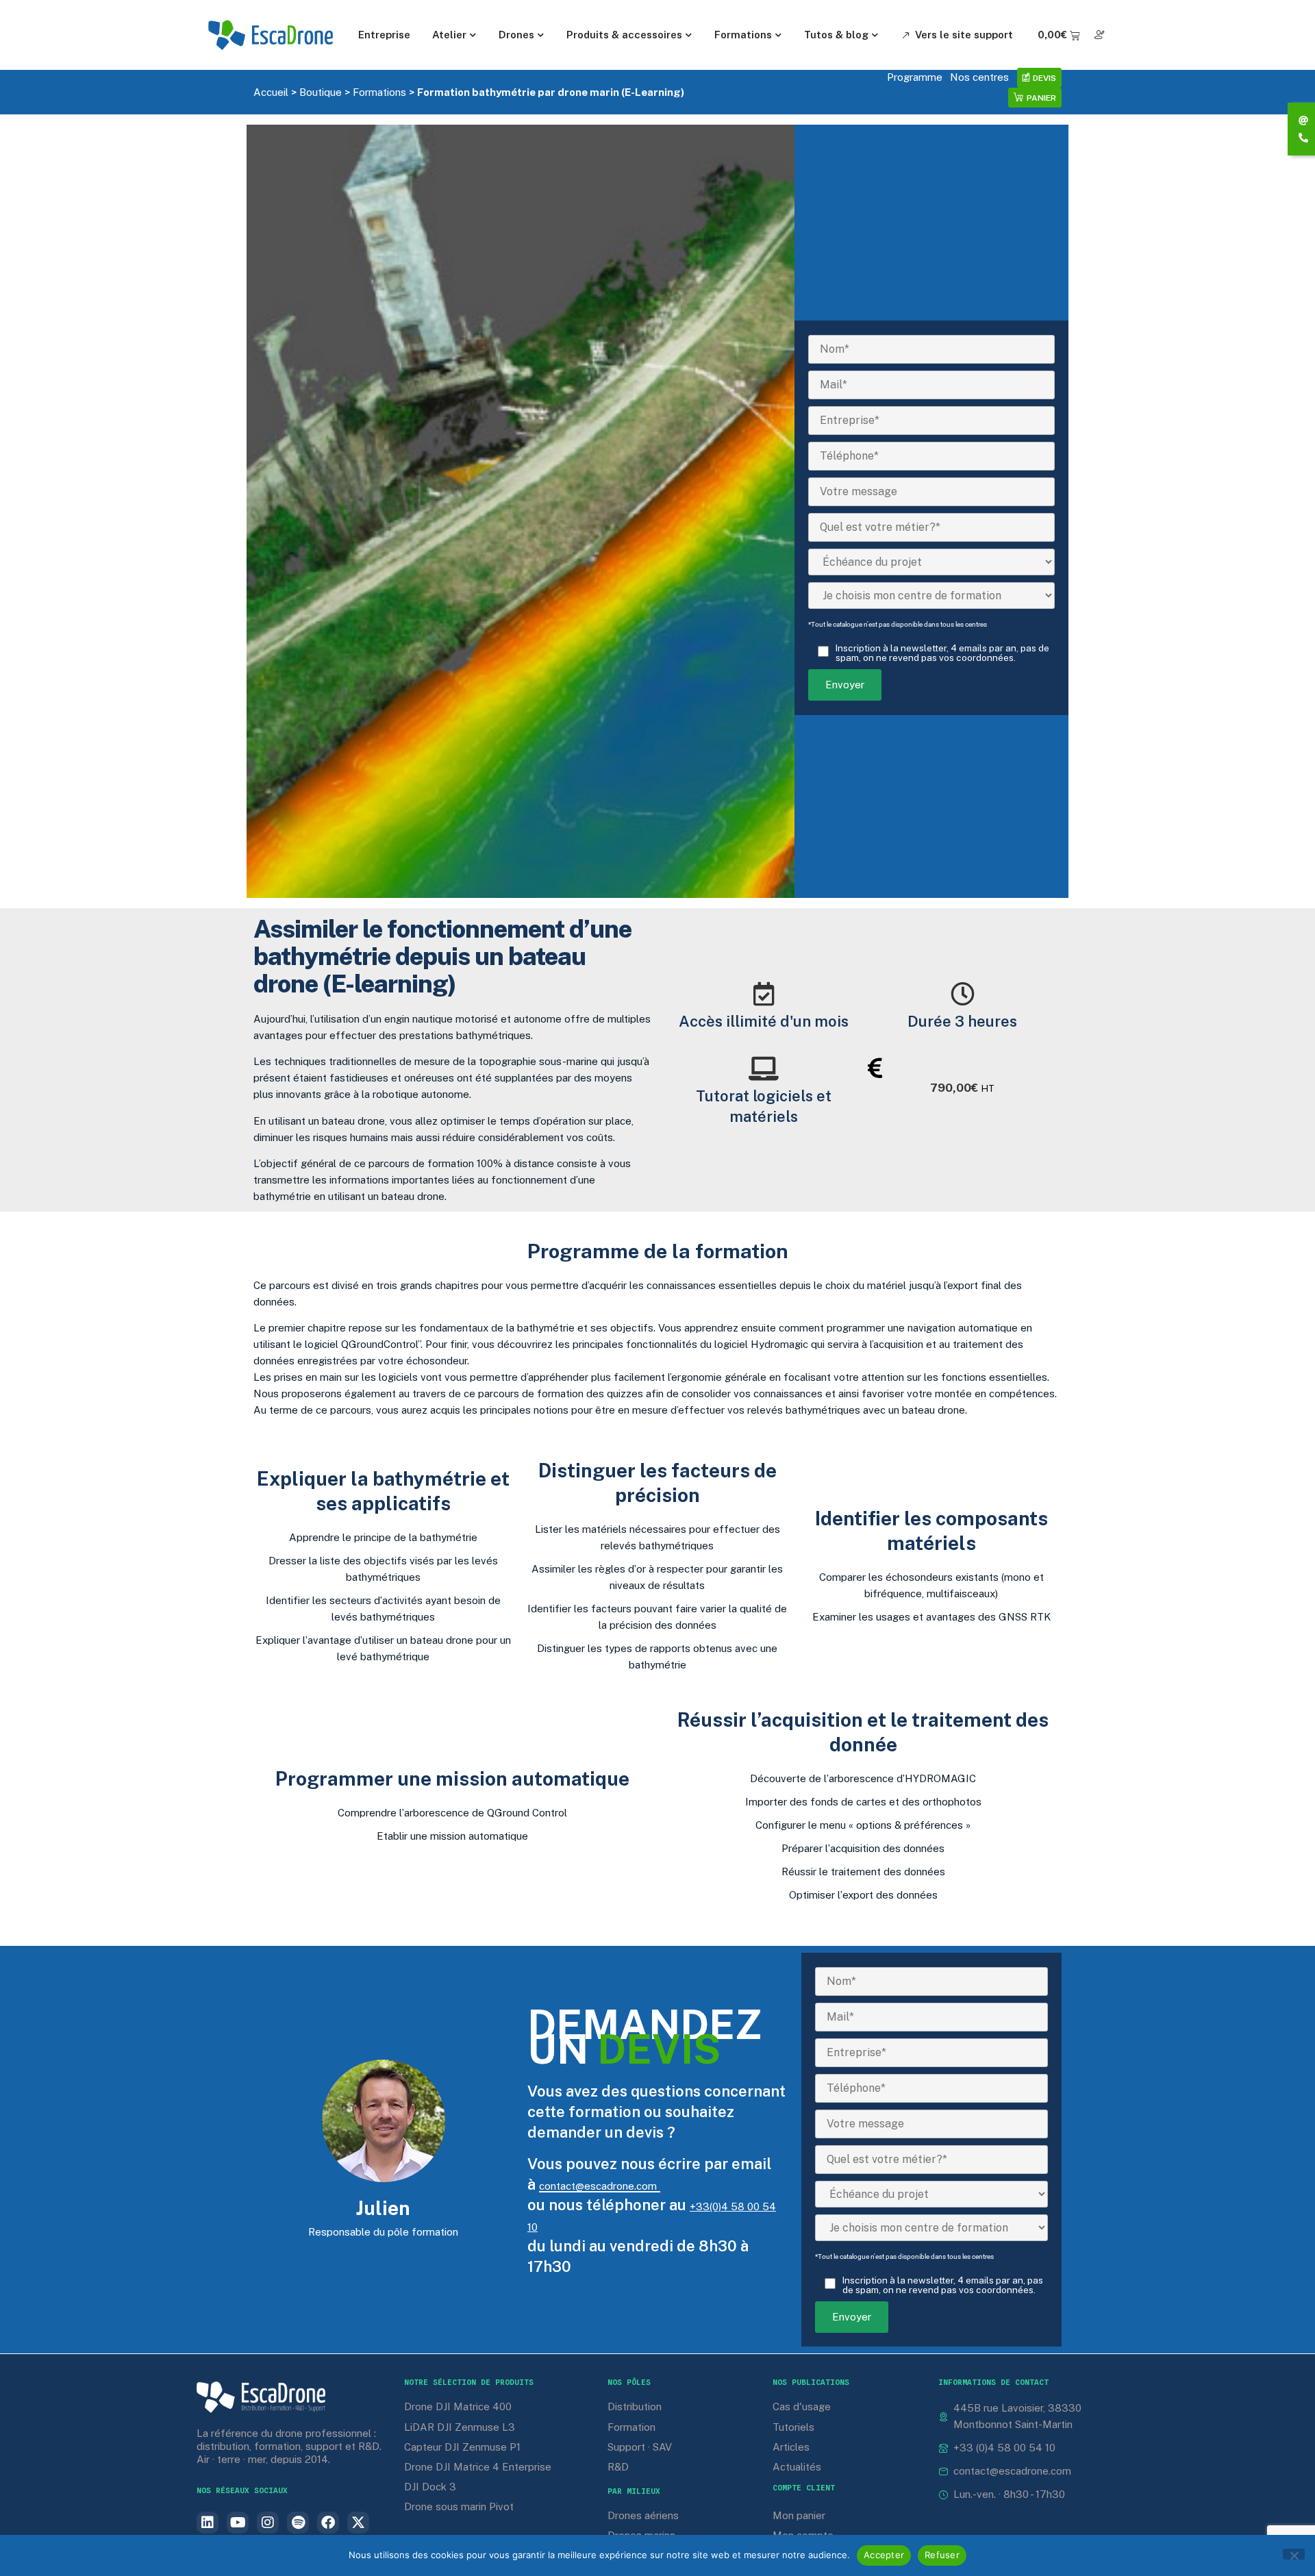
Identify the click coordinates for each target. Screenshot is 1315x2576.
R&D (618, 2467)
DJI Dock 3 (430, 2487)
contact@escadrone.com (598, 2186)
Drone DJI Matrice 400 (458, 2406)
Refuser (942, 2555)
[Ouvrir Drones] (541, 35)
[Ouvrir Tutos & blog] (875, 35)
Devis (1044, 78)
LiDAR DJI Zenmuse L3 (460, 2427)
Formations (379, 92)
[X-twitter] (358, 2523)
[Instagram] (268, 2523)
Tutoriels (793, 2427)
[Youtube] (238, 2523)
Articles (791, 2447)
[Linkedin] (208, 2523)
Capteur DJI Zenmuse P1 (462, 2447)
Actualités (797, 2467)
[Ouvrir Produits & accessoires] (689, 35)
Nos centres (979, 77)
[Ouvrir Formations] (779, 35)
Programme (915, 77)
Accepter (884, 2555)
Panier (1041, 98)
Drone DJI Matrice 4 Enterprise (478, 2467)
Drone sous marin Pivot (459, 2506)
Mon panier (799, 2515)
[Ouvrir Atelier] (473, 35)
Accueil (271, 92)
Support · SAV (640, 2447)
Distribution (635, 2406)
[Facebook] (328, 2523)
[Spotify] (298, 2523)
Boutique (321, 92)
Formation (631, 2427)
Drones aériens (643, 2515)
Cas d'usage (802, 2406)
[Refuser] (1294, 2554)
